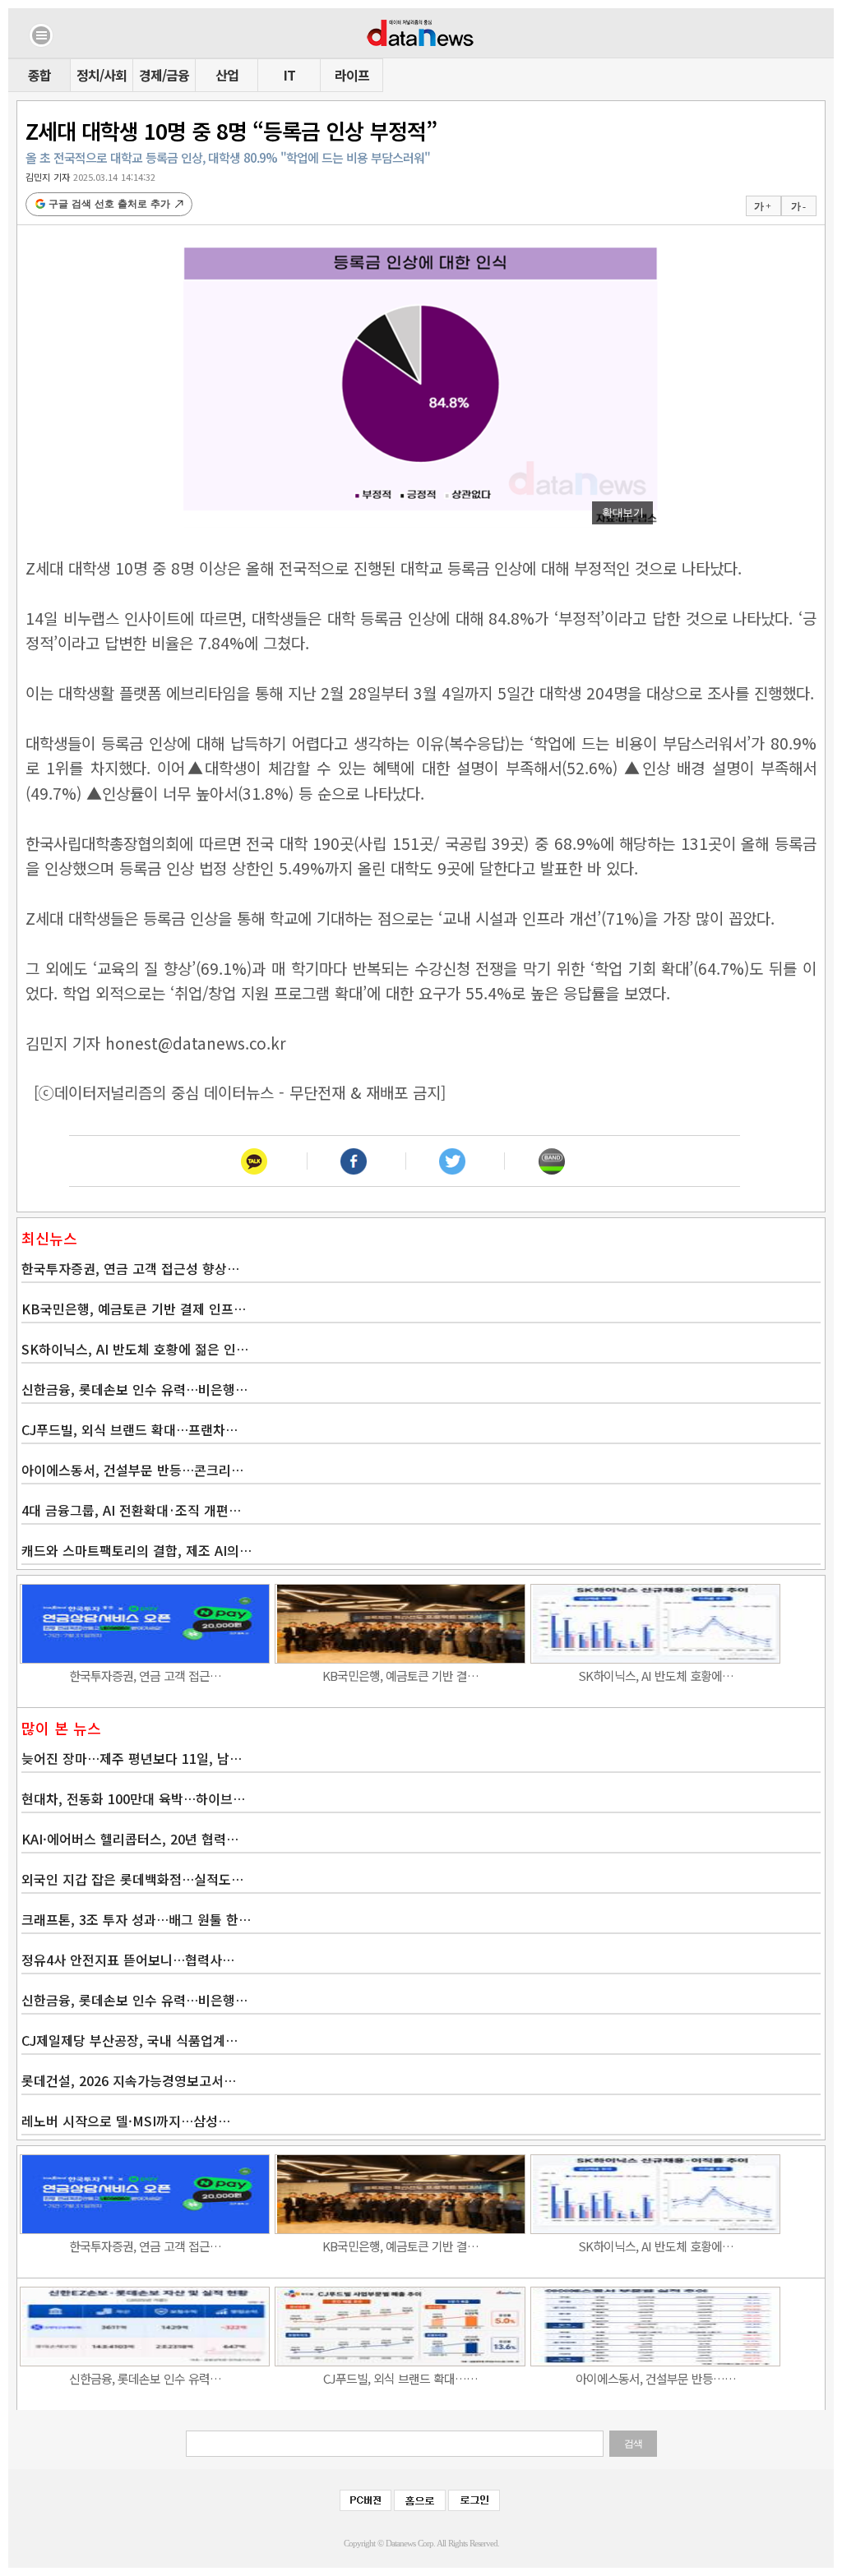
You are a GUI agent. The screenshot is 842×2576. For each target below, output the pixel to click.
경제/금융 (164, 75)
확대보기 (622, 512)
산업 (227, 75)
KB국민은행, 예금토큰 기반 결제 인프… (134, 1309)
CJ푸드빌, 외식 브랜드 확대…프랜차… (130, 1429)
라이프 (352, 75)
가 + (762, 206)
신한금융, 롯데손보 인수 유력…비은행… (134, 1389)
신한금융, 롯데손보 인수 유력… (145, 2378)
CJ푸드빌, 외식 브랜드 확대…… (400, 2378)
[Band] (551, 1161)
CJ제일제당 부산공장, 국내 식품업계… (130, 2040)
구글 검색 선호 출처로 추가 (109, 204)
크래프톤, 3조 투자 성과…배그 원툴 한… (136, 1919)
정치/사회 (102, 75)
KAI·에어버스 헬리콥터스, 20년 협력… (130, 1839)
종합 (39, 75)
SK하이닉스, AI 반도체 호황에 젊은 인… (135, 1349)
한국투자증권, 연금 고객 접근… (145, 1676)
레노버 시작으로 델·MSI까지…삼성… (126, 2121)
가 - (798, 206)
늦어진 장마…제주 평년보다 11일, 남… (132, 1758)
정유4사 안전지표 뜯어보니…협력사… (128, 1960)
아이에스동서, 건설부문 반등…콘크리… (132, 1470)
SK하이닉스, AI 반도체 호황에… (656, 1676)
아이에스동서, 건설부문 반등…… (656, 2378)
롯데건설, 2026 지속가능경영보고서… (129, 2080)
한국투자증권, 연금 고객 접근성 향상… (130, 1268)
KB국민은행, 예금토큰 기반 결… (400, 1676)
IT (289, 75)
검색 (633, 2444)
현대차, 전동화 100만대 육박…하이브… (133, 1798)
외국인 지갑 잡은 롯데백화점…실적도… (132, 1879)
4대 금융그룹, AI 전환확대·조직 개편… (131, 1510)
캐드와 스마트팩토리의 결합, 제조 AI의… (136, 1550)
